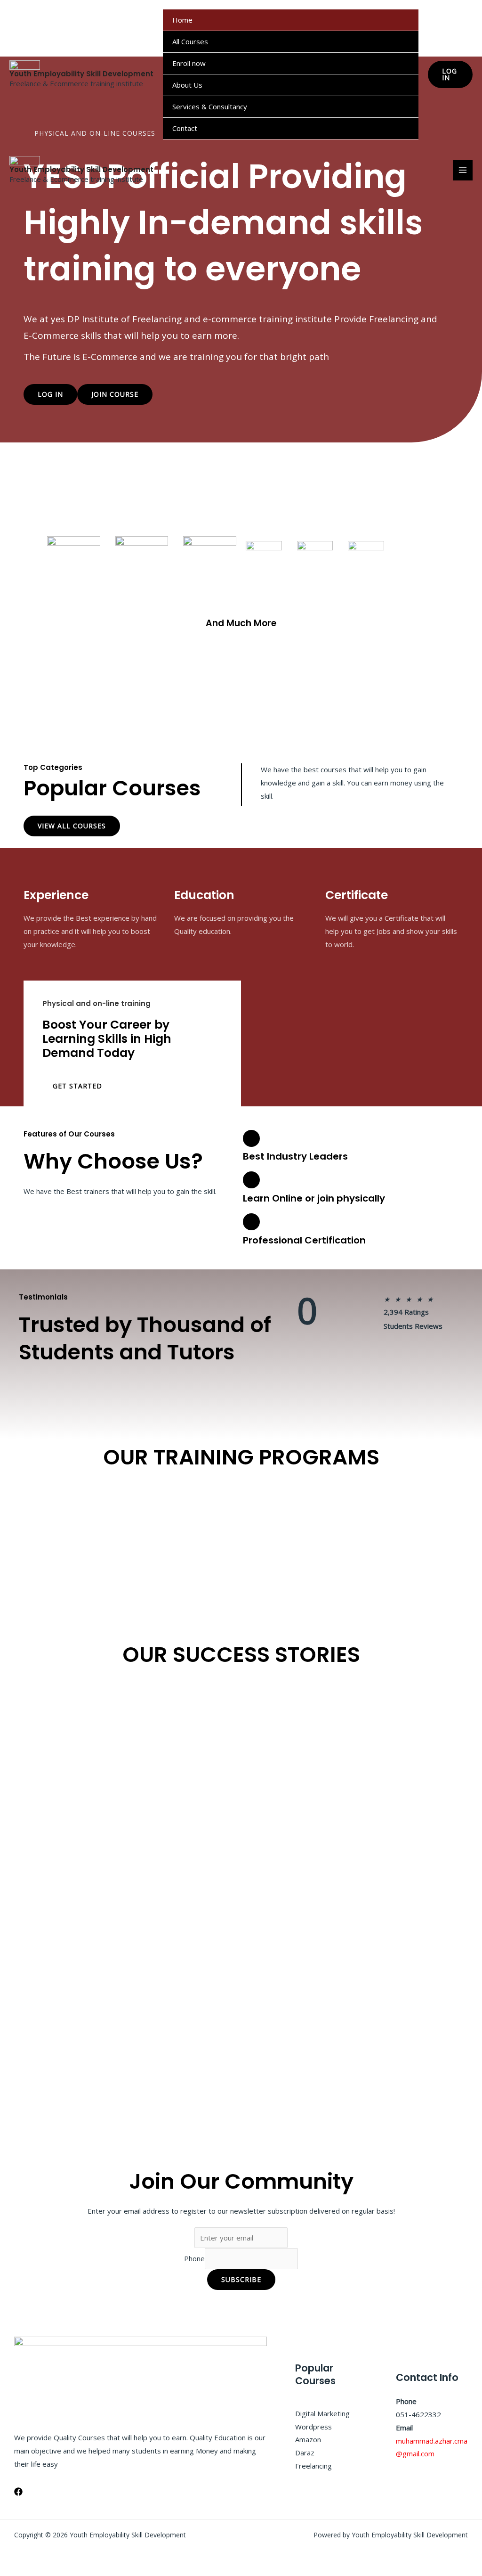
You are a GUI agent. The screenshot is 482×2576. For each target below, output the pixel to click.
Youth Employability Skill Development (81, 74)
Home (182, 20)
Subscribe (241, 2279)
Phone (194, 2259)
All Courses (190, 41)
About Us (187, 85)
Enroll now (189, 63)
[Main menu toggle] (463, 170)
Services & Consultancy (210, 106)
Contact (185, 128)
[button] (450, 74)
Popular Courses (112, 788)
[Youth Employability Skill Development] (25, 65)
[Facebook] (18, 2492)
